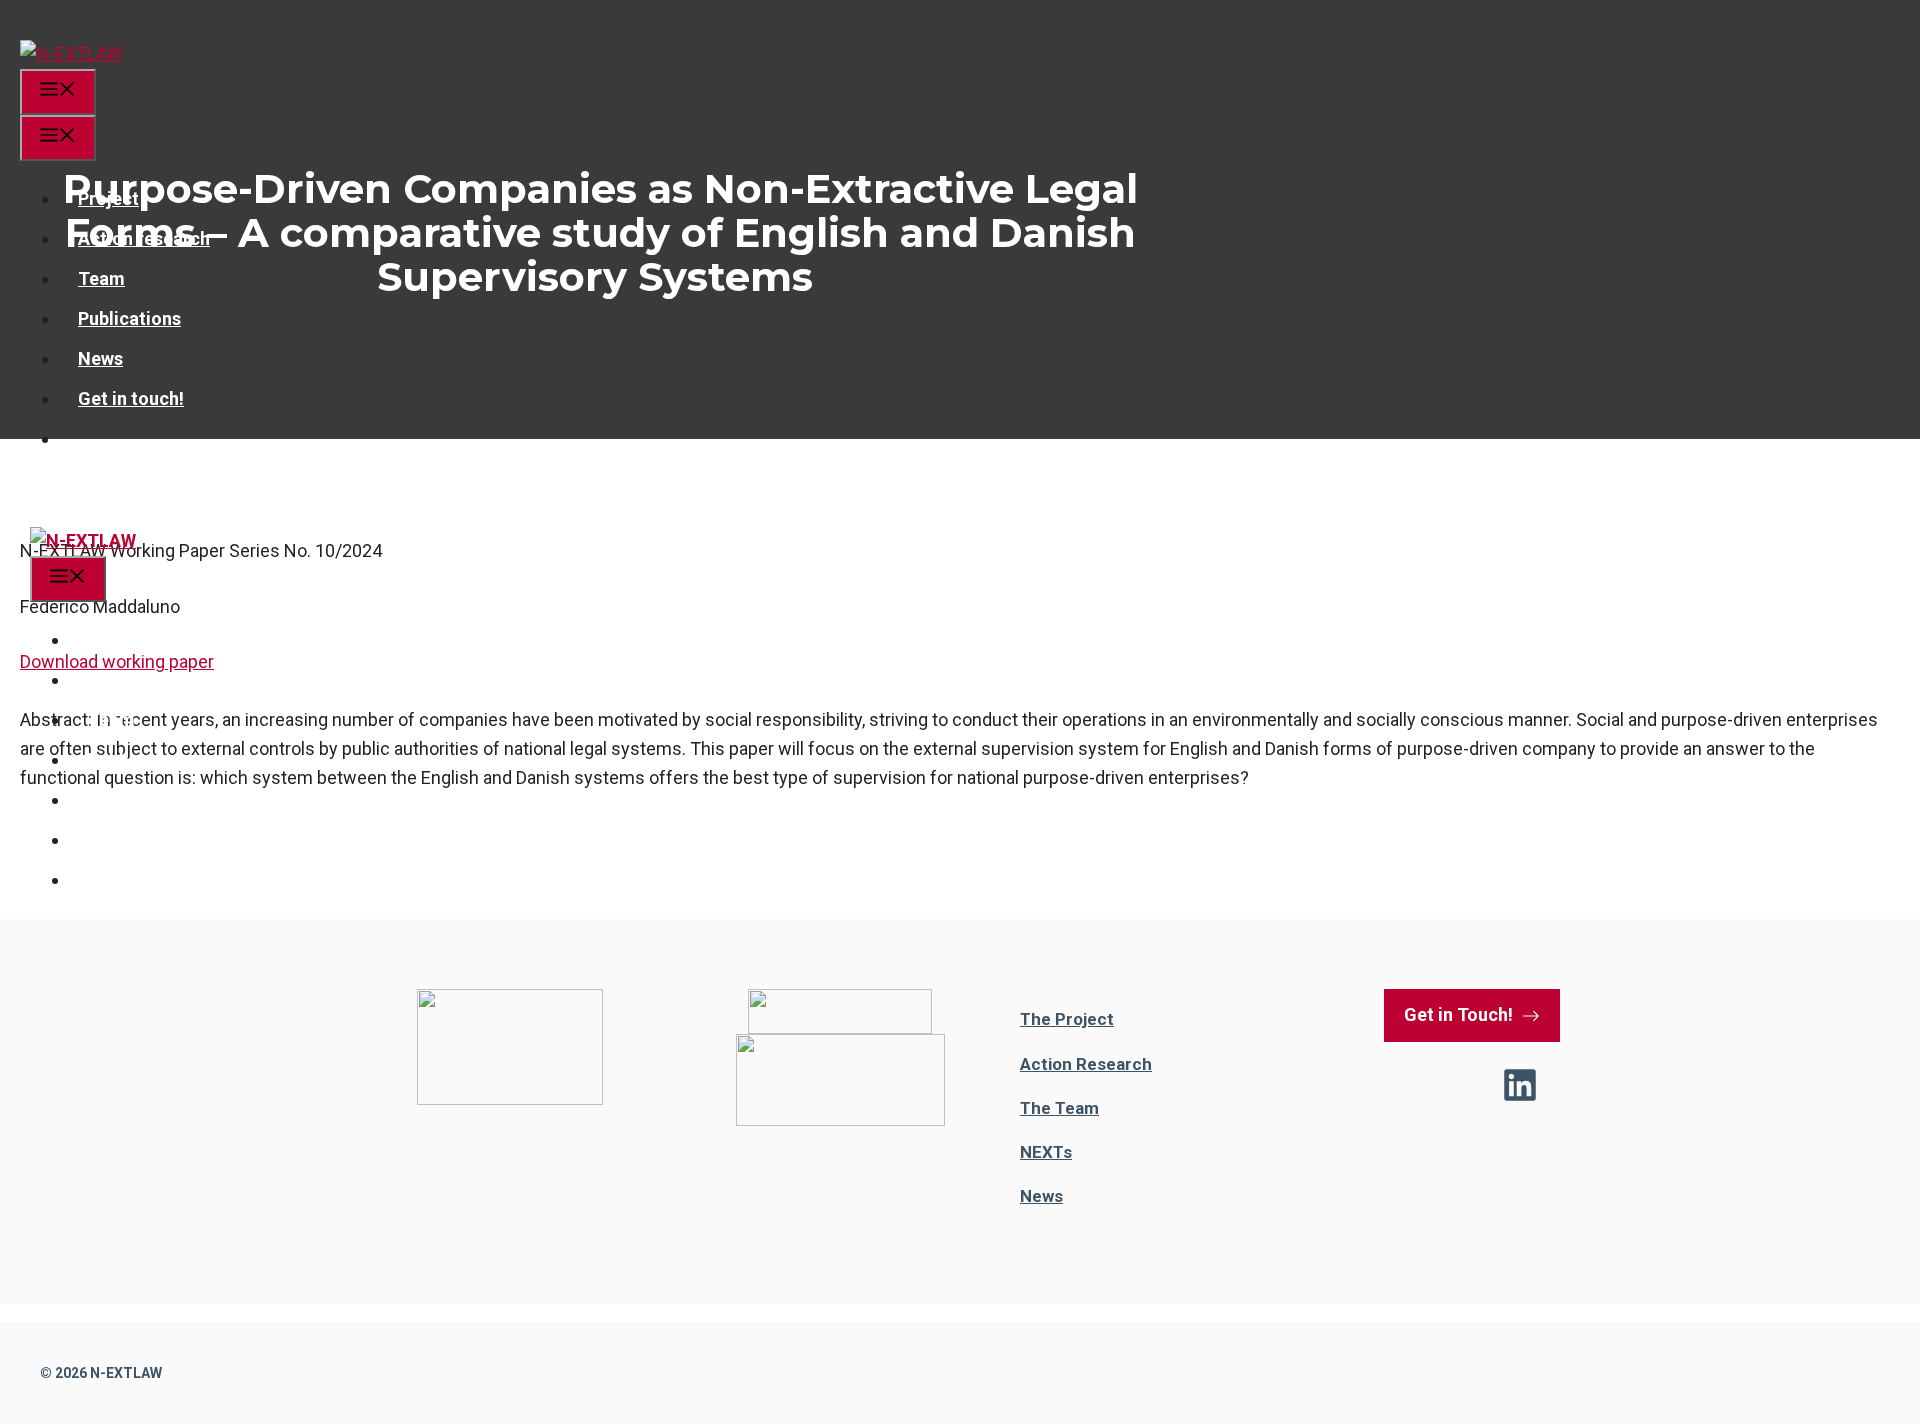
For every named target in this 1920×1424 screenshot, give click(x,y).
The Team (1059, 1108)
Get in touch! (131, 398)
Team (101, 278)
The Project (1067, 1019)
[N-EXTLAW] (71, 53)
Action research (144, 238)
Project (108, 198)
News (100, 358)
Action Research (1086, 1064)
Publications (129, 318)
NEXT (1041, 1152)
